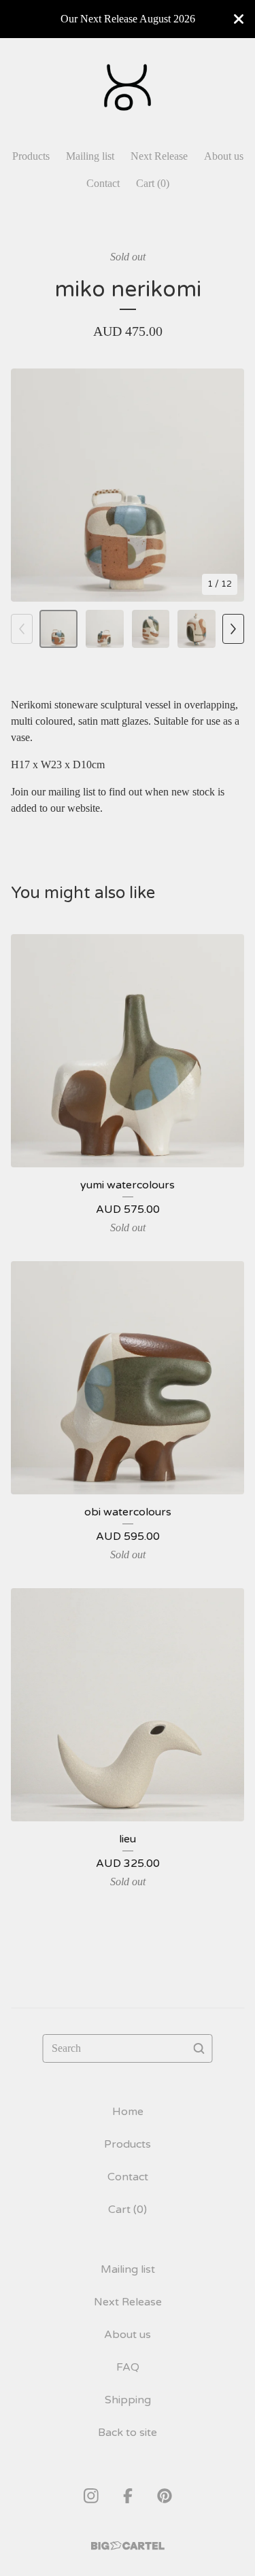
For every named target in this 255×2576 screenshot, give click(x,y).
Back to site (128, 2433)
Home (128, 2112)
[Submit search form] (199, 2048)
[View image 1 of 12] (58, 629)
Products (31, 156)
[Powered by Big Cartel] (128, 2546)
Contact (103, 183)
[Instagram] (91, 2496)
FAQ (128, 2367)
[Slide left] (22, 629)
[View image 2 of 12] (105, 629)
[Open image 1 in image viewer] (128, 485)
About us (224, 156)
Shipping (128, 2400)
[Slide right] (233, 629)
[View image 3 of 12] (151, 629)
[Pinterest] (165, 2496)
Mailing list (90, 156)
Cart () (153, 183)
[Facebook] (128, 2496)
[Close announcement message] (239, 19)
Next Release (159, 156)
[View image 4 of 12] (197, 629)
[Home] (128, 87)
